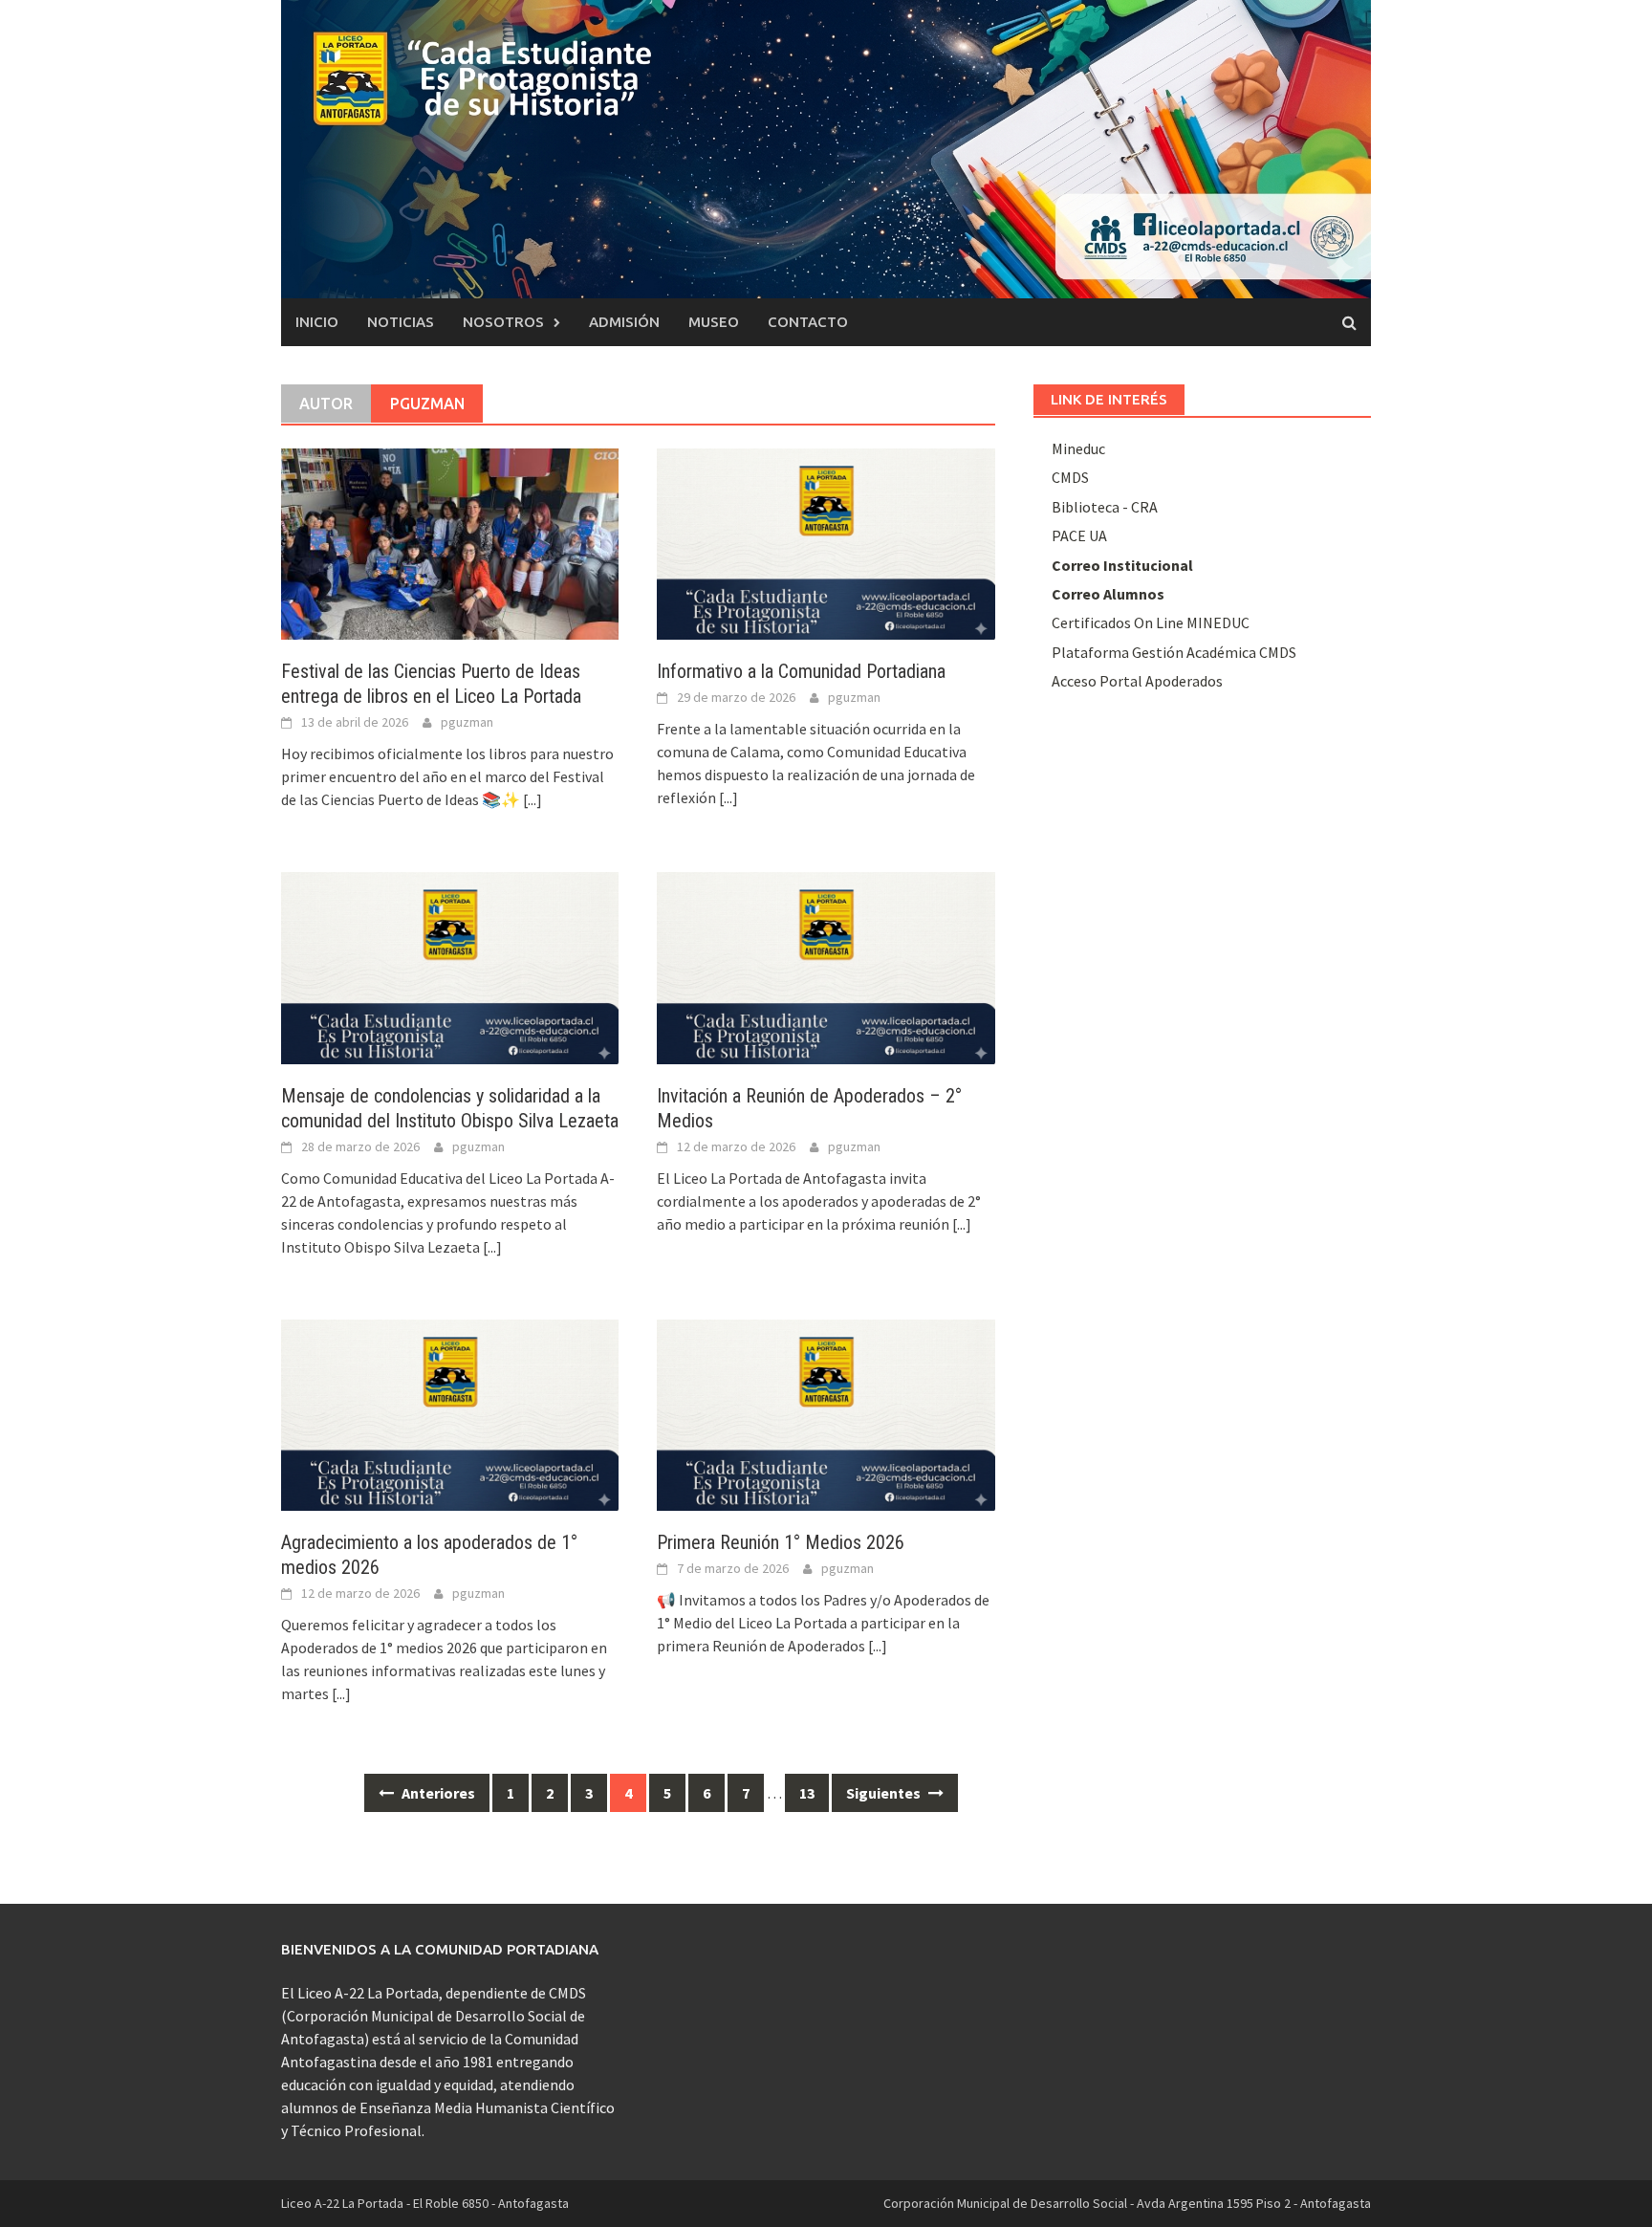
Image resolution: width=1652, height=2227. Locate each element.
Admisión (624, 322)
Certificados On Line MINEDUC (1151, 622)
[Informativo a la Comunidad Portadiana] (826, 542)
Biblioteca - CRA (1105, 507)
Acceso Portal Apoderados (1137, 681)
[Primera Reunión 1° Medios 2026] (826, 1413)
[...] (533, 799)
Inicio (317, 322)
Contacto (808, 322)
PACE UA (1079, 535)
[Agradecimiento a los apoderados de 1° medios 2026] (450, 1413)
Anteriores (437, 1793)
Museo (714, 322)
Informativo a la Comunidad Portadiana (801, 671)
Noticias (401, 322)
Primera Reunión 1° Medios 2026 (781, 1542)
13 (807, 1793)
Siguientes (885, 1793)
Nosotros (503, 322)
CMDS (1070, 477)
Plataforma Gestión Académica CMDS (1174, 652)
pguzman (467, 722)
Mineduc (1078, 448)
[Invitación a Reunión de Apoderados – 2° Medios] (826, 966)
